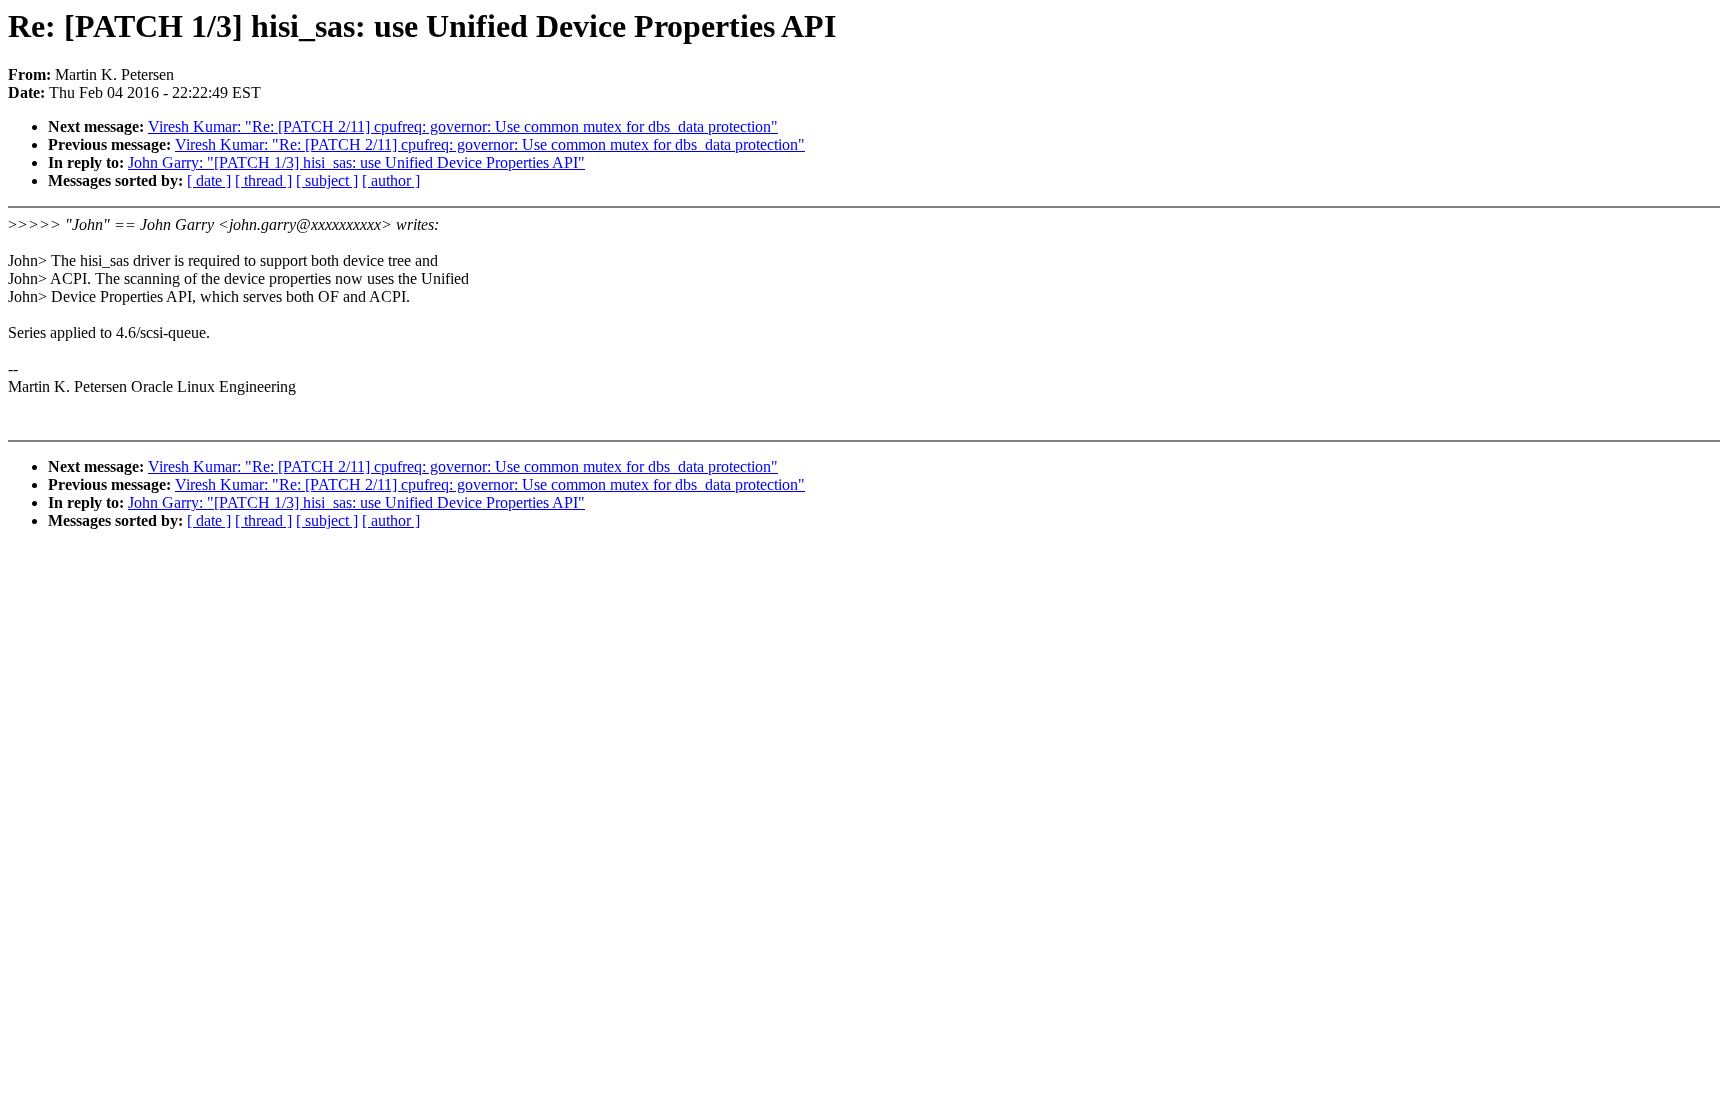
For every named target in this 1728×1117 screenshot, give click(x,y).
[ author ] (391, 180)
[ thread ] (263, 180)
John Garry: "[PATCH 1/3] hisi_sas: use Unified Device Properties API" (356, 162)
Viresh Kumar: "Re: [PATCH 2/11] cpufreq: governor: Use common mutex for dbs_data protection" (463, 126)
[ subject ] (327, 180)
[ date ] (209, 180)
